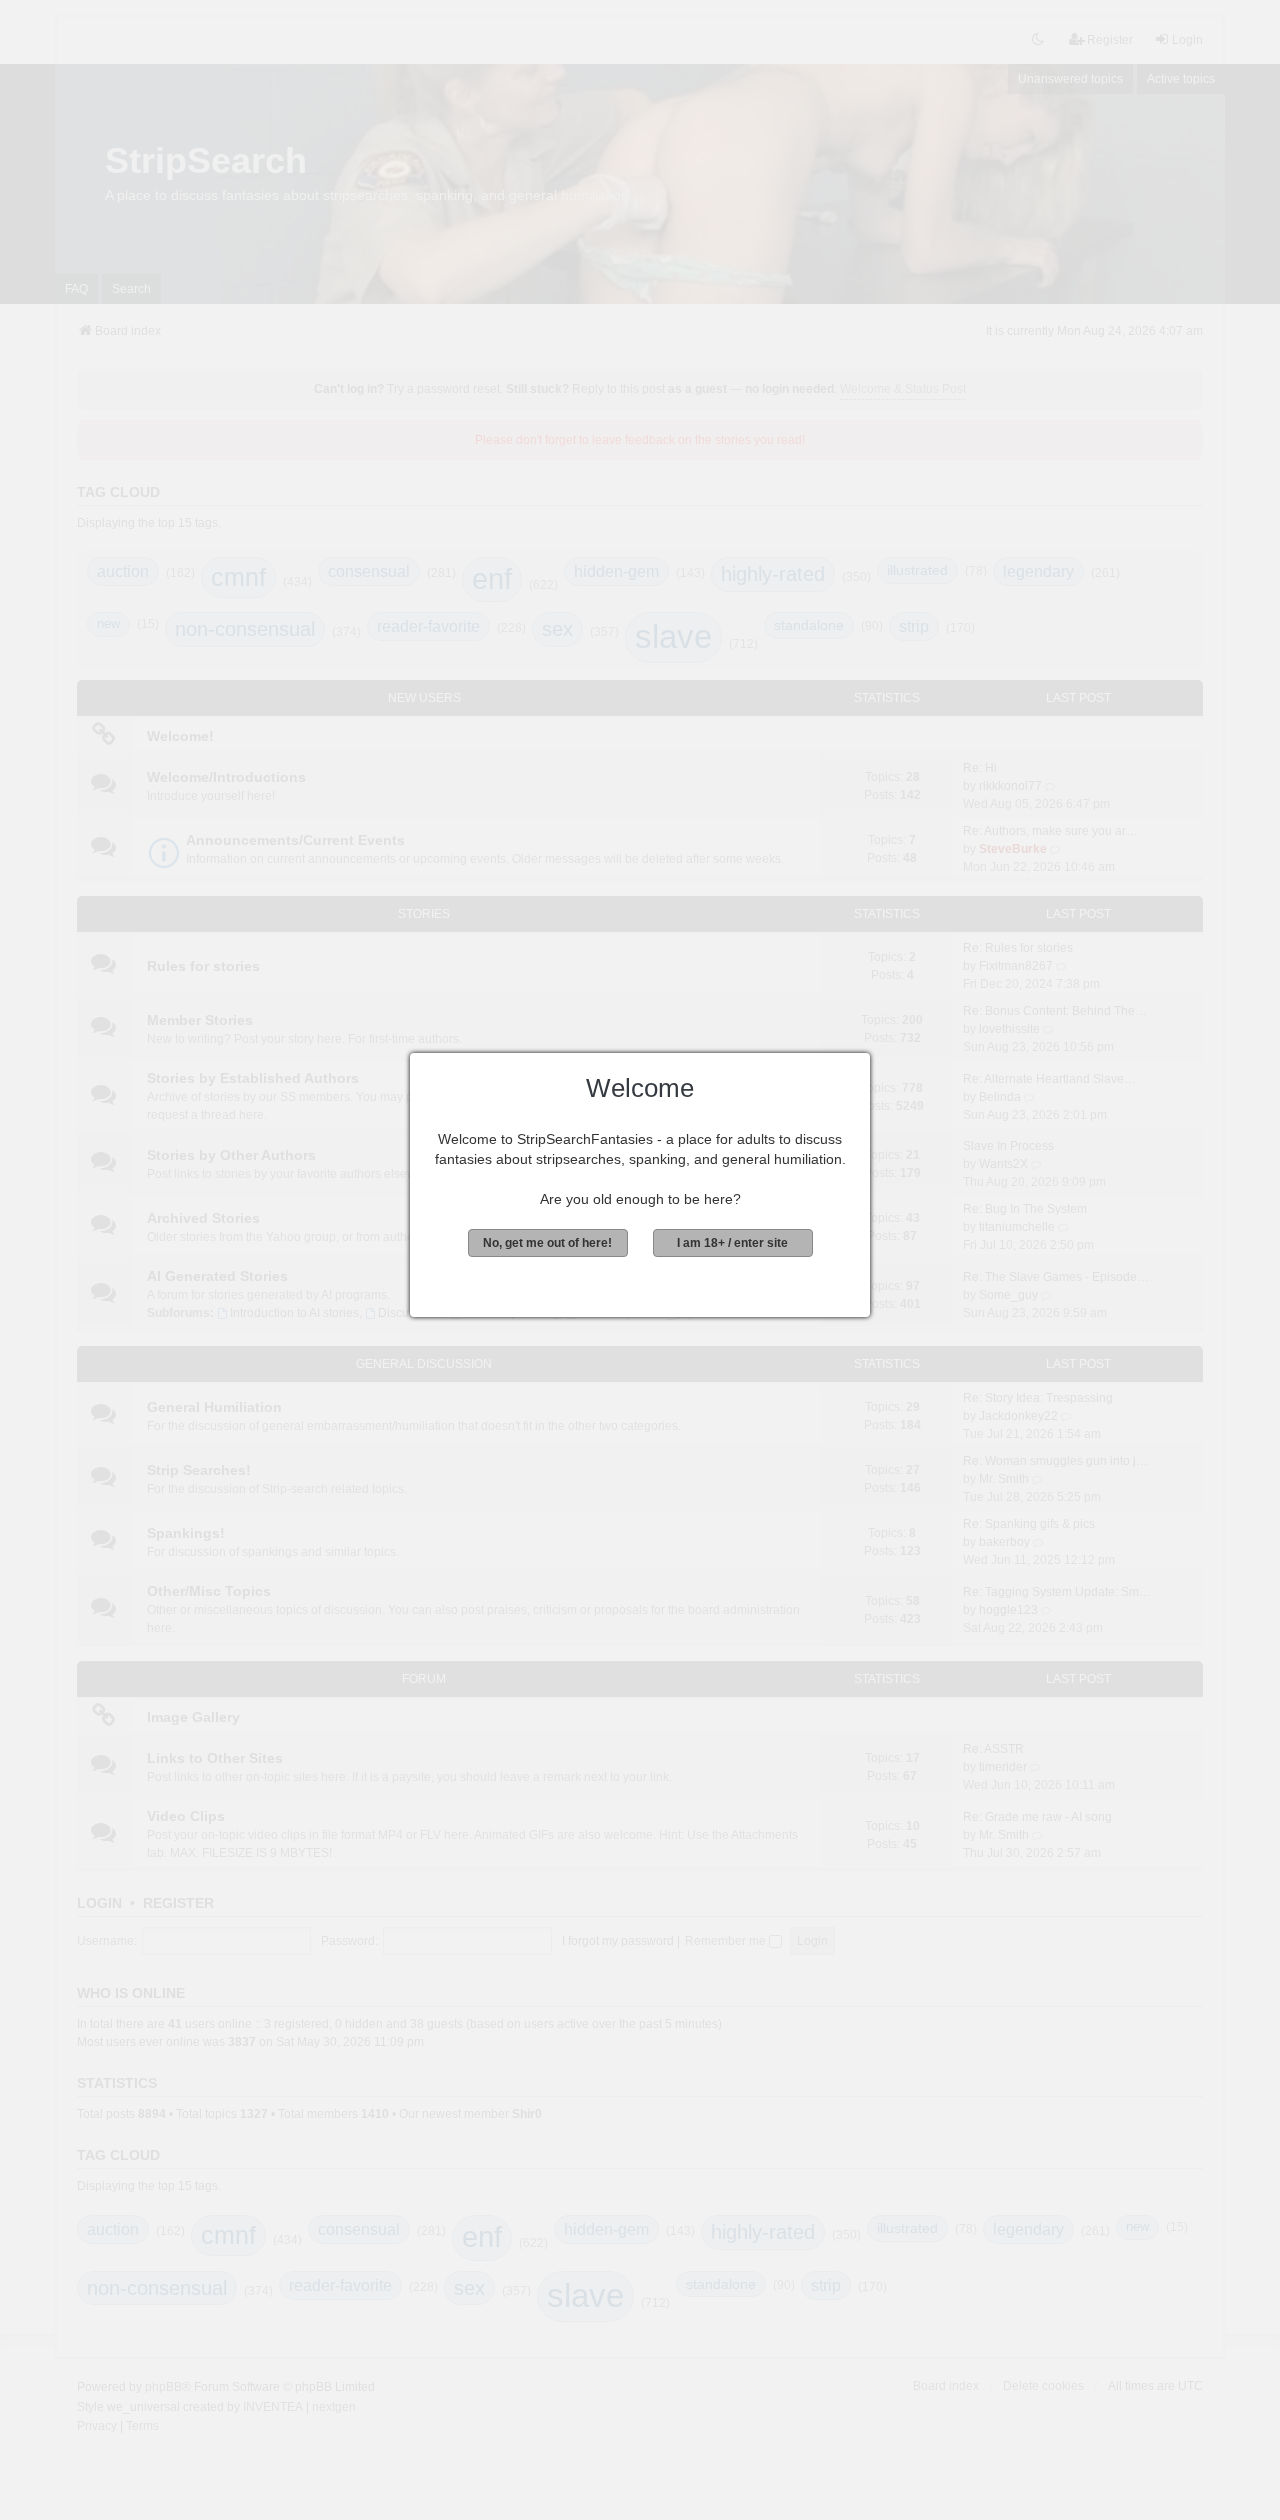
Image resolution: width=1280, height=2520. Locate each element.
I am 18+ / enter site (732, 1243)
